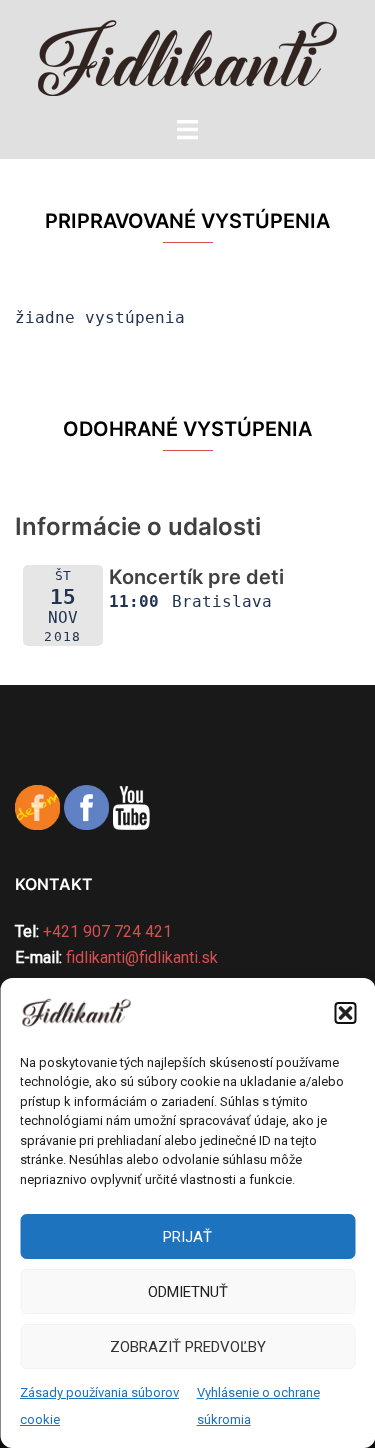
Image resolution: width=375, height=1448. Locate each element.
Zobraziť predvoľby (188, 1347)
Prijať (187, 1237)
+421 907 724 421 (107, 931)
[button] (345, 1013)
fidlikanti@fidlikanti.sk (142, 957)
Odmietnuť (188, 1292)
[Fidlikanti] (187, 56)
